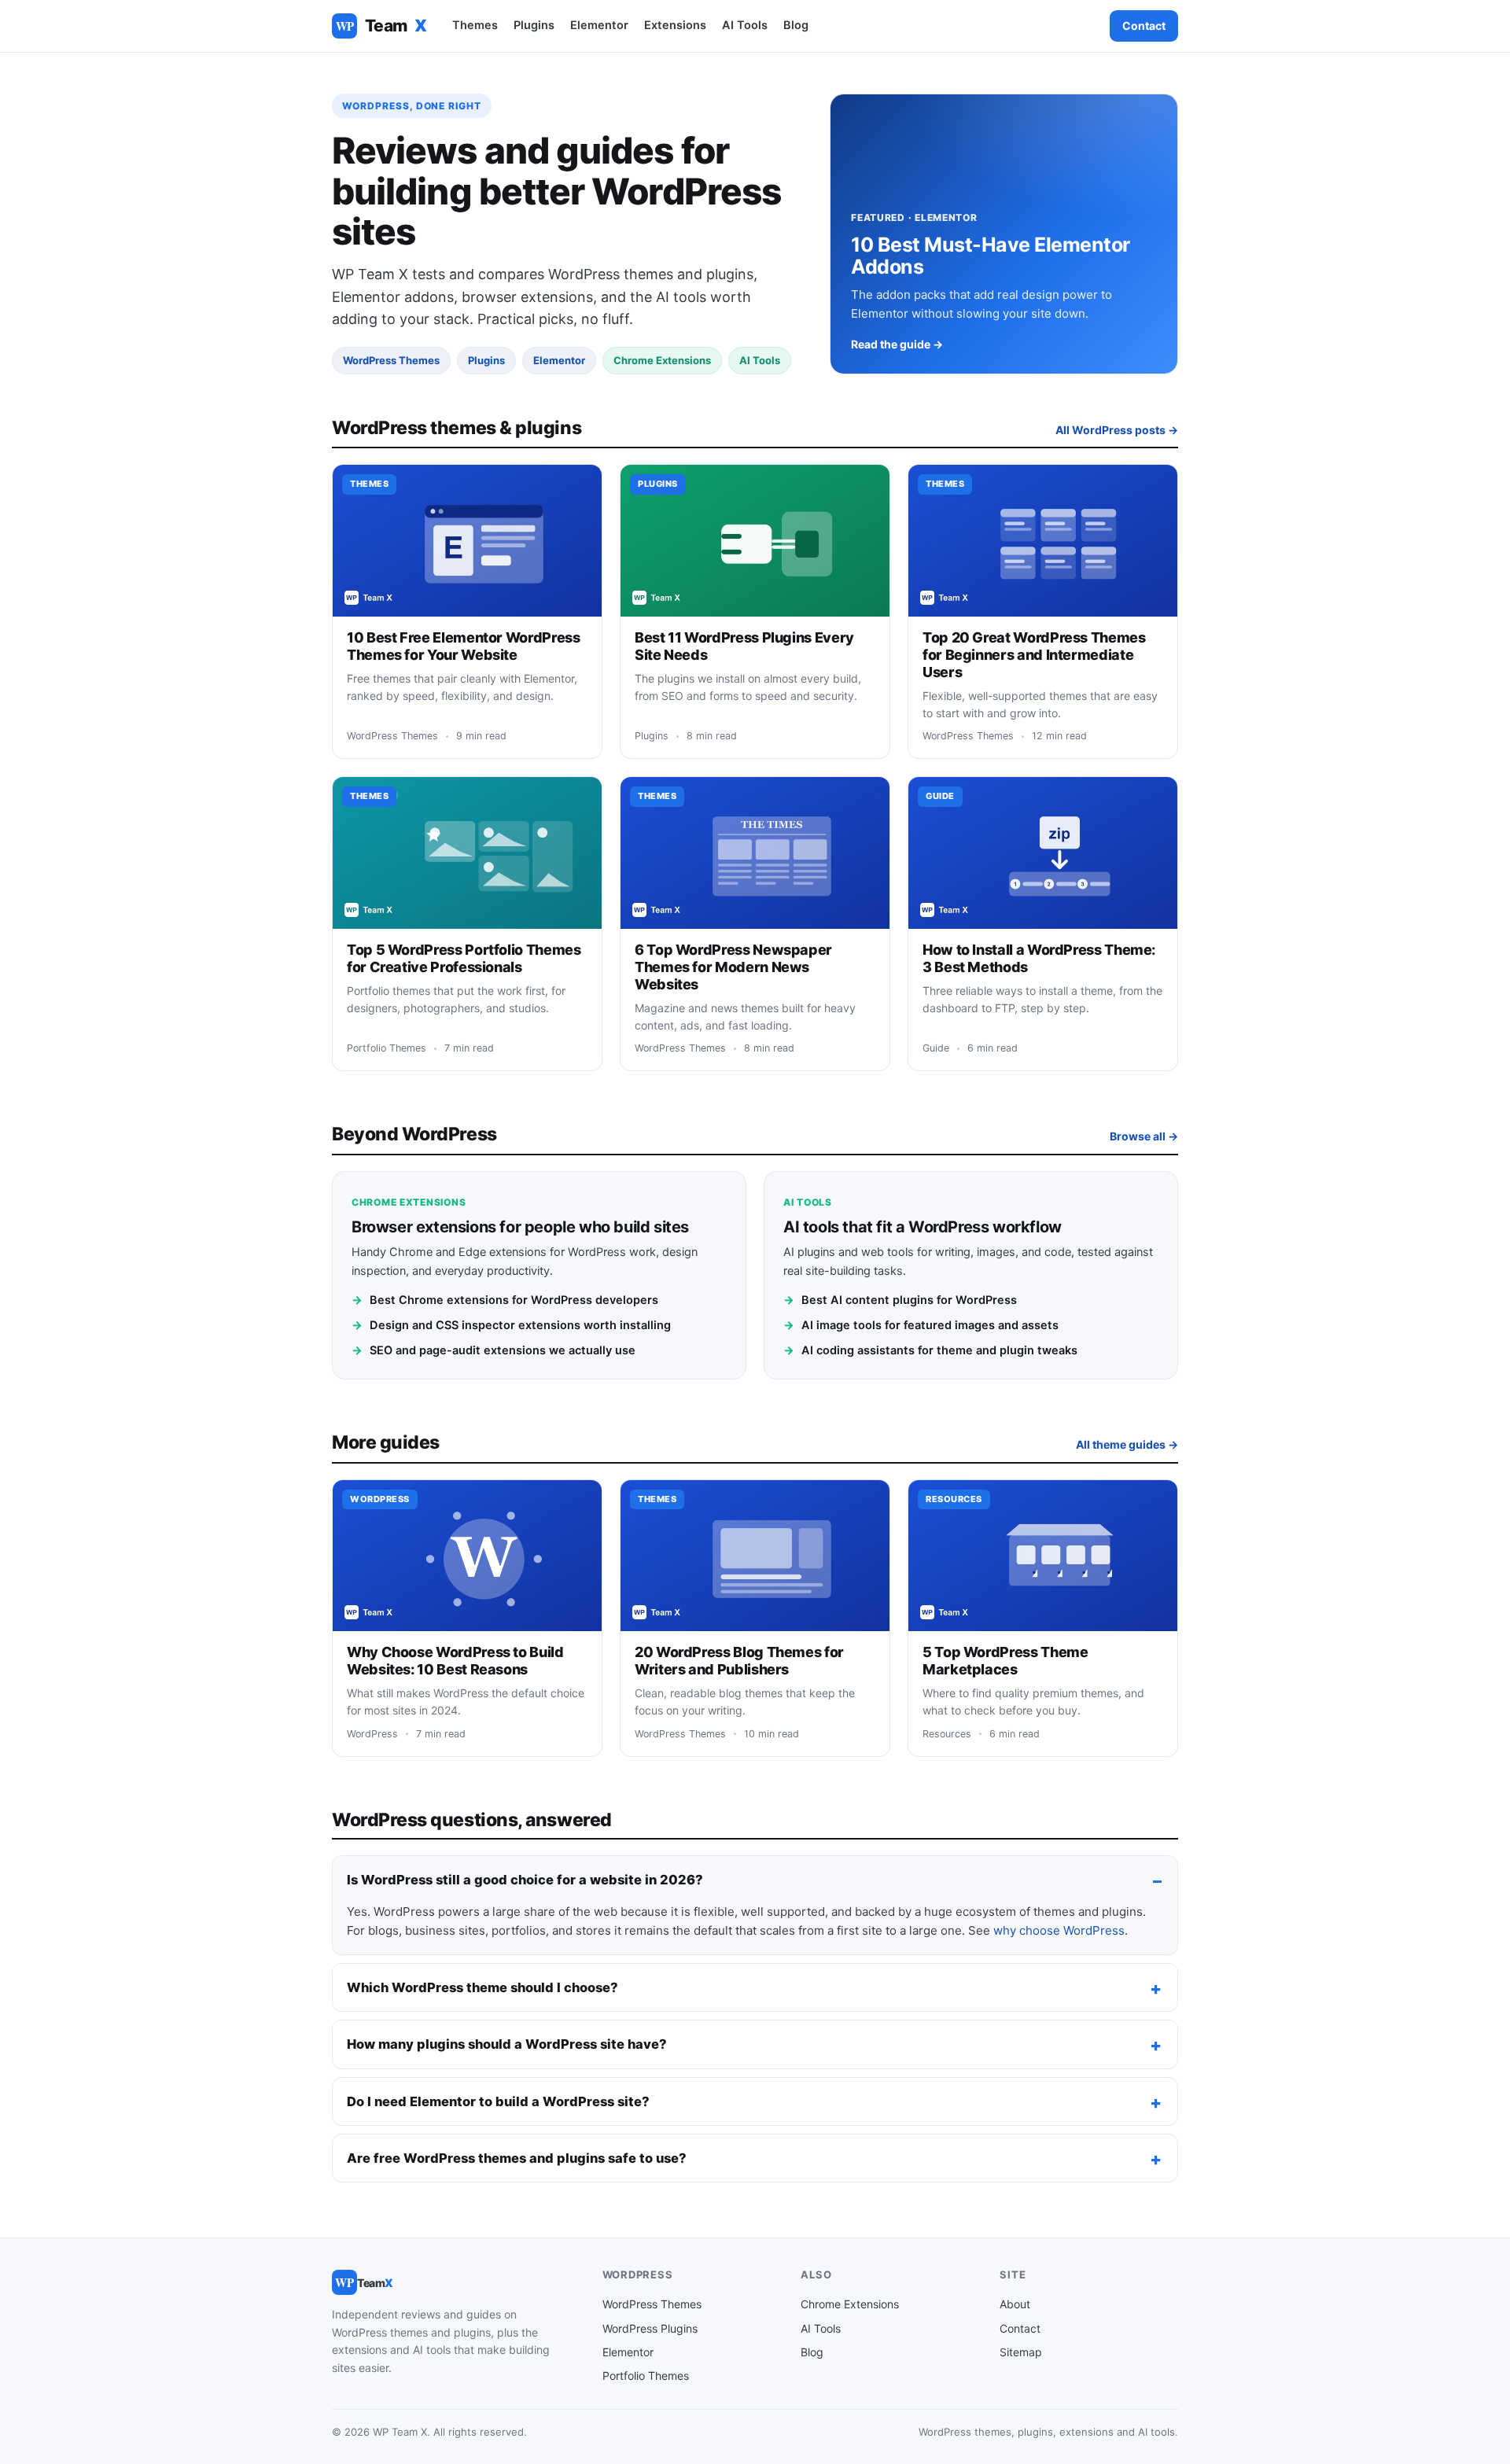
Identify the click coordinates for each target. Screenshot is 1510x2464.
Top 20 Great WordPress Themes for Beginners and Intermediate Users (1034, 655)
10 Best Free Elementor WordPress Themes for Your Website (463, 646)
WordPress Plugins (650, 2328)
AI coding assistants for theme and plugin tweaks (930, 1350)
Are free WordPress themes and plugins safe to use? (517, 2158)
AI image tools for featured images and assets (921, 1325)
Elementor (599, 25)
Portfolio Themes (646, 2376)
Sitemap (1021, 2352)
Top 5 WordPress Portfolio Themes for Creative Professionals (464, 958)
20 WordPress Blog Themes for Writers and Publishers (739, 1661)
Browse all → (1144, 1136)
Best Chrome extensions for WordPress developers (505, 1300)
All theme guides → (1127, 1444)
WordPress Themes (652, 2304)
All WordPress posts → (1117, 430)
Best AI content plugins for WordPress (900, 1300)
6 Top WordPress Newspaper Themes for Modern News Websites (733, 967)
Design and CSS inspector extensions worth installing (511, 1325)
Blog (796, 25)
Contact (1144, 26)
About (1015, 2304)
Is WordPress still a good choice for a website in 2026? (525, 1880)
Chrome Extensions (850, 2304)
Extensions (675, 25)
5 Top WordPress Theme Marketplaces (1005, 1661)
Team (381, 26)
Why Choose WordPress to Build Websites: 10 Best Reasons (455, 1661)
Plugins (534, 25)
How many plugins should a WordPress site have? (507, 2044)
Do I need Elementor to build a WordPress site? (498, 2101)
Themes (475, 25)
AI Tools (745, 25)
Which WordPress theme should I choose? (482, 1987)
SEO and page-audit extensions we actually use (494, 1350)
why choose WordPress (1059, 1930)
